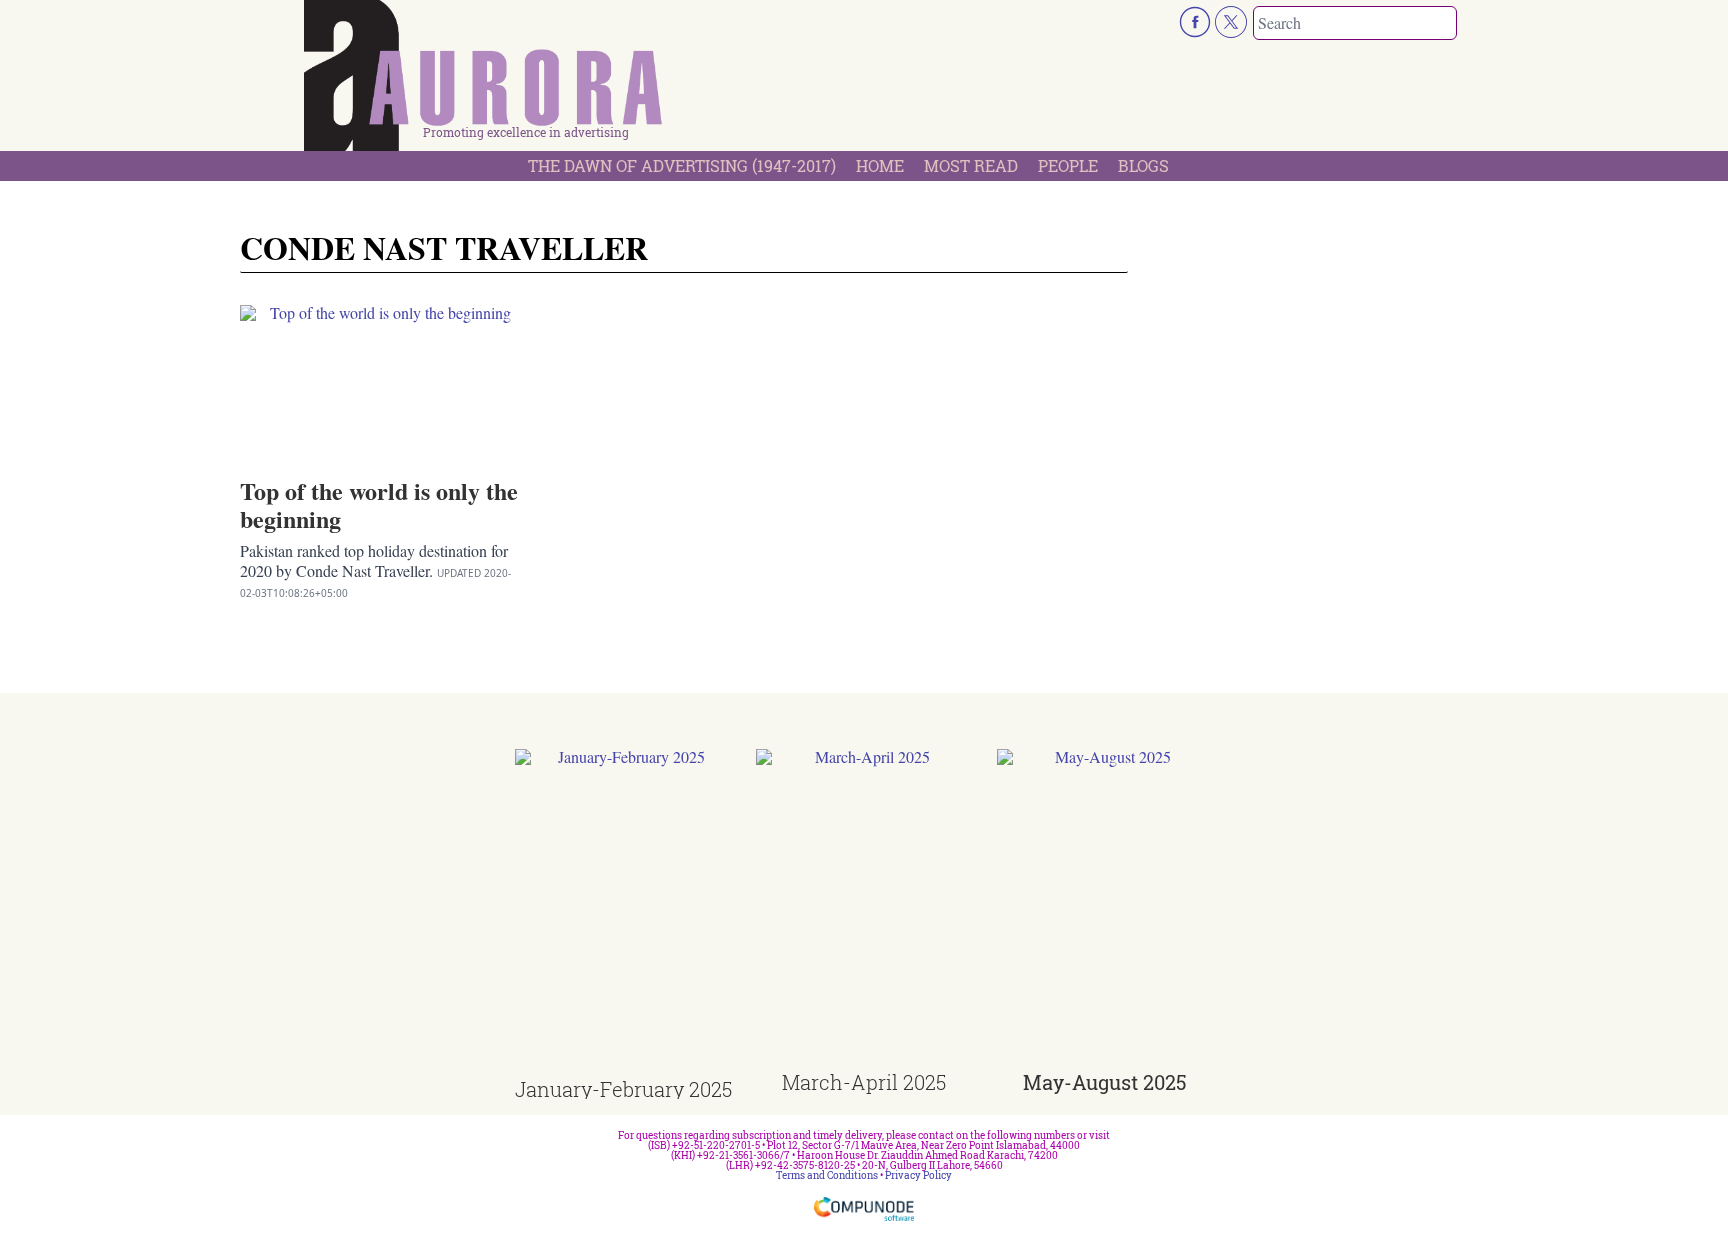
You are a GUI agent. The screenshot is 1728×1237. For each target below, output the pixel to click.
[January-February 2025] (623, 914)
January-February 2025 (623, 1089)
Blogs (1143, 165)
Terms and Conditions (827, 1175)
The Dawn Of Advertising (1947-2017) (682, 165)
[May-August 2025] (1105, 910)
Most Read (971, 165)
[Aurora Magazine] (484, 81)
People (1068, 165)
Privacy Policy (918, 1175)
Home (880, 165)
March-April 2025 (864, 1082)
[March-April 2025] (864, 910)
